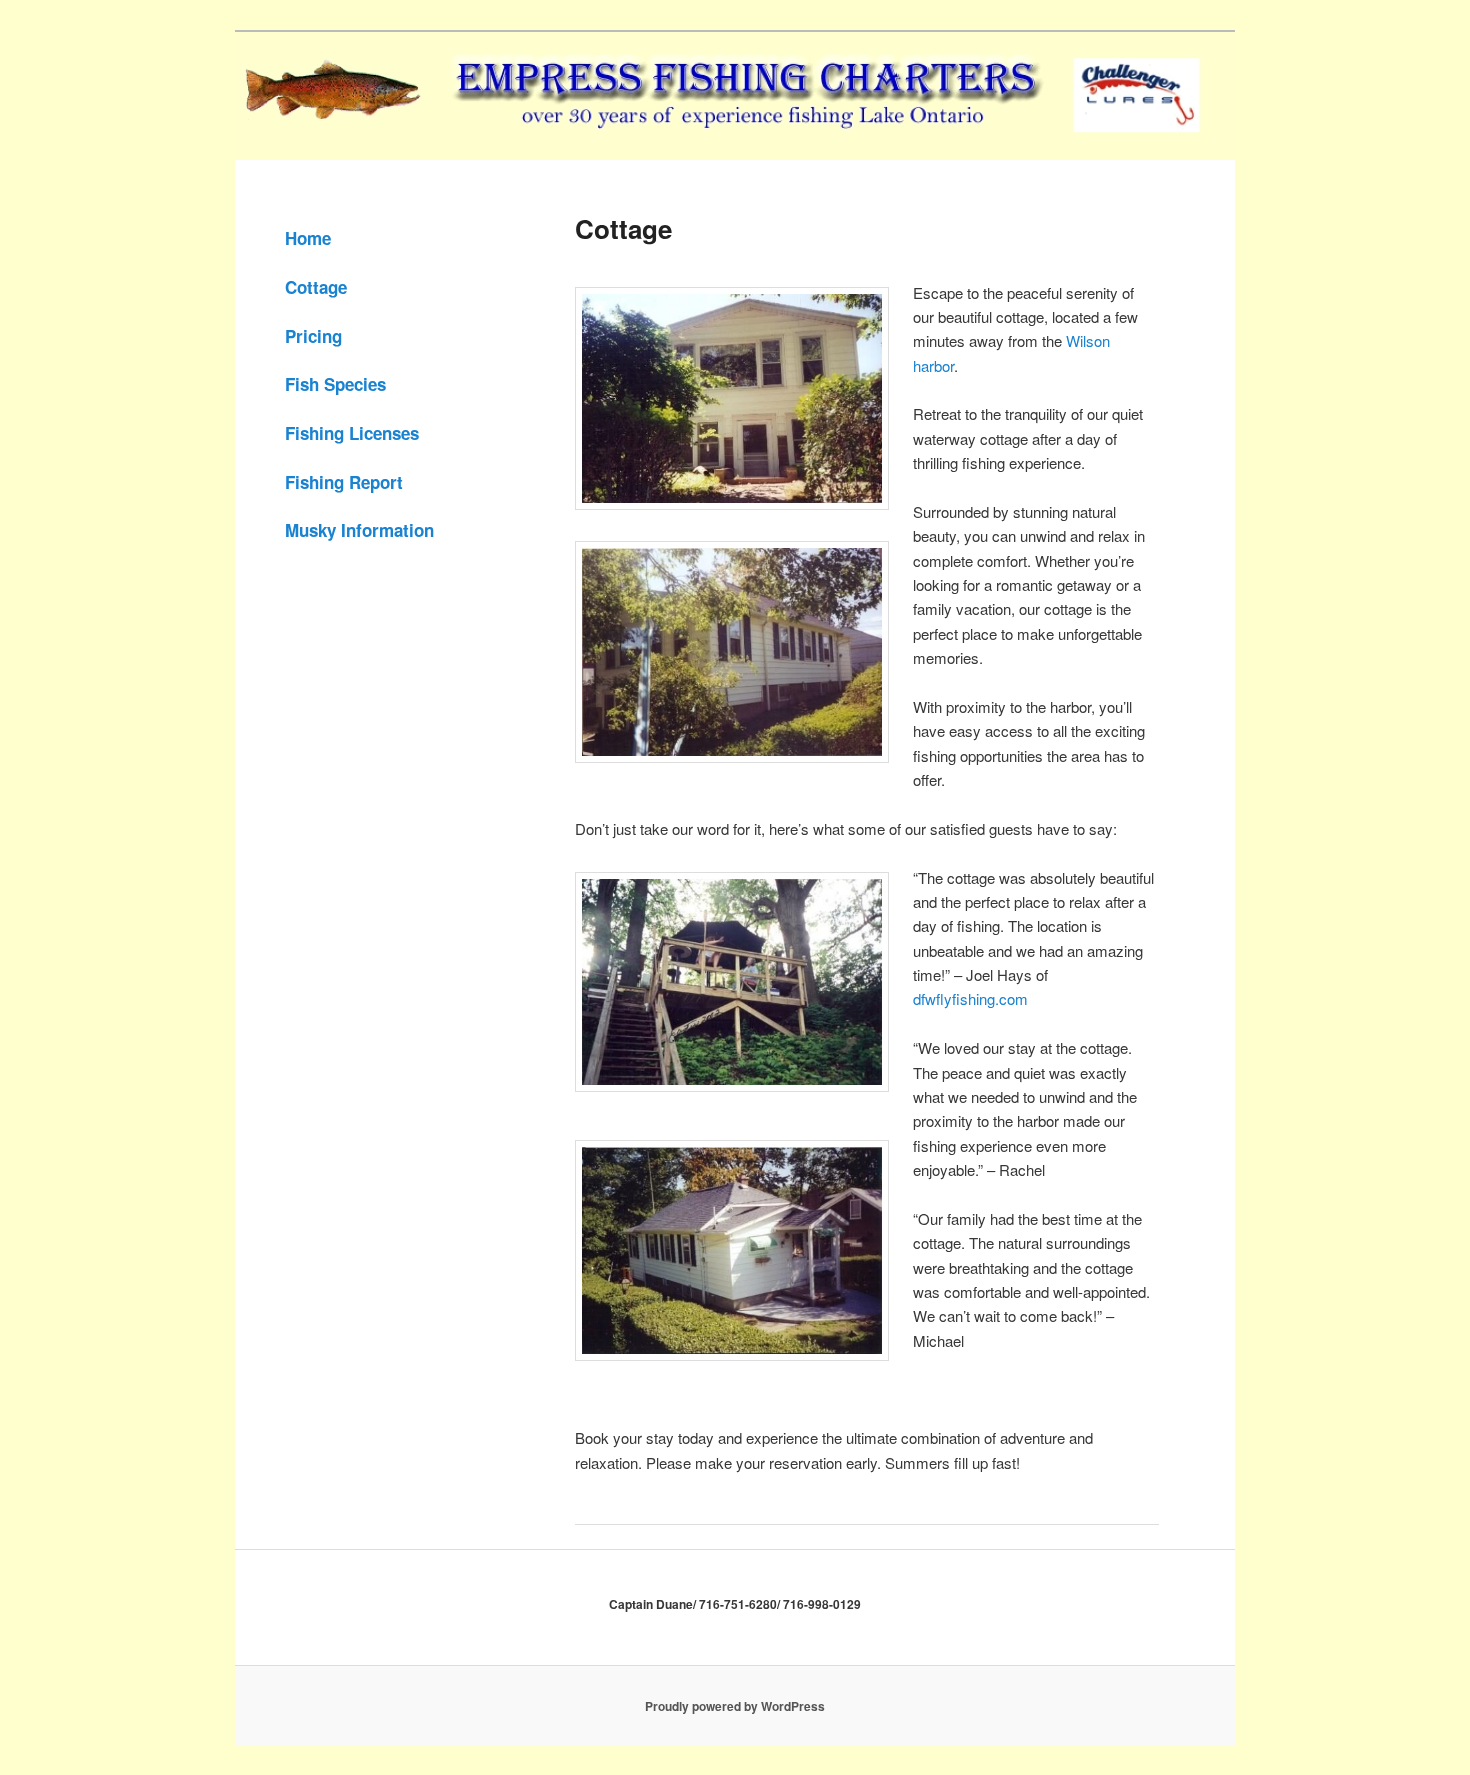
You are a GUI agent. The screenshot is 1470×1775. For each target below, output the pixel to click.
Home (308, 238)
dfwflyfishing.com (970, 998)
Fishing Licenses (352, 433)
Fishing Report (344, 482)
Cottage (316, 287)
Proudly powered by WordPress (735, 1706)
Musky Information (359, 530)
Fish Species (335, 384)
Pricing (313, 336)
